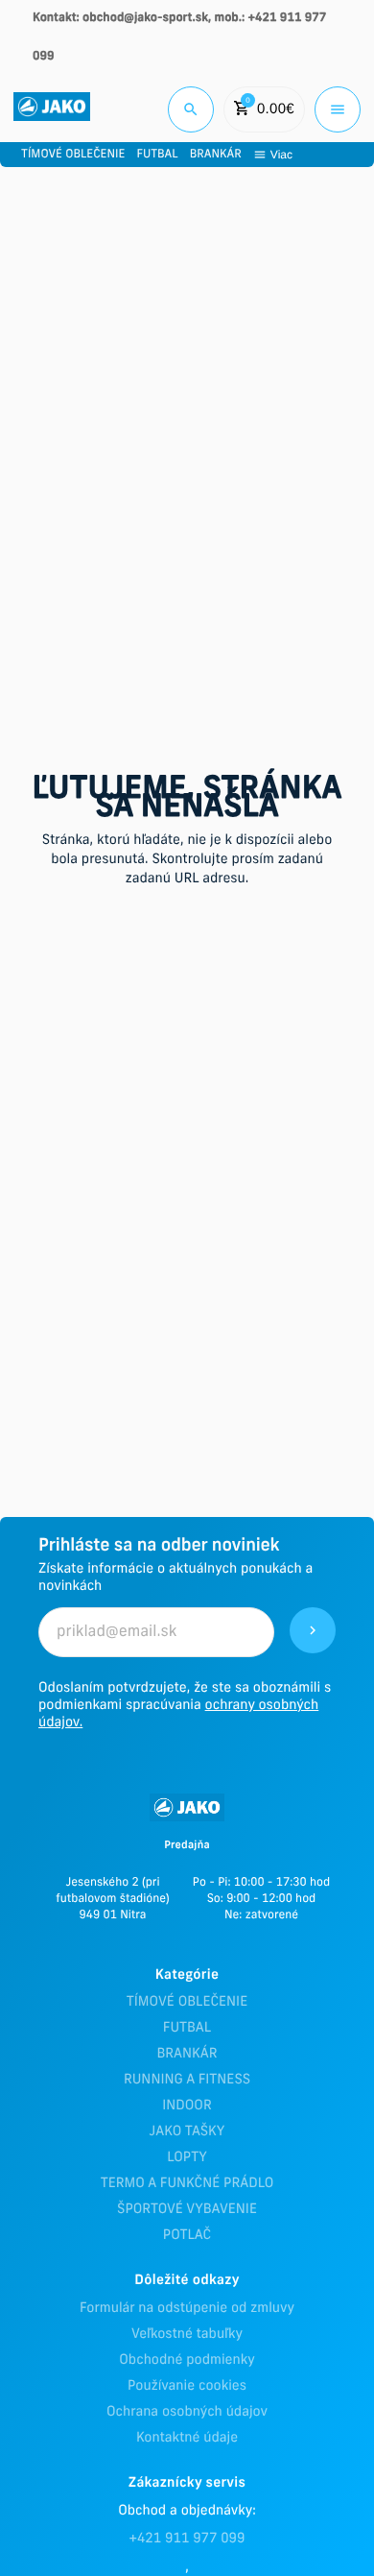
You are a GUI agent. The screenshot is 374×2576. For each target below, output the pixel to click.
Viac (281, 155)
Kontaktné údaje (187, 2438)
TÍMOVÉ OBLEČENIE (187, 2002)
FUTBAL (187, 2028)
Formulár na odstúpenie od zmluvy (187, 2309)
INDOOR (187, 2106)
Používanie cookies (187, 2386)
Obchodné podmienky (187, 2360)
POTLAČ (187, 2236)
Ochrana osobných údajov (187, 2412)
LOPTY (187, 2158)
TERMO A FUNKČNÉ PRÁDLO (187, 2184)
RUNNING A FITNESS (187, 2080)
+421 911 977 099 (187, 2539)
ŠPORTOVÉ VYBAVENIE (187, 2210)
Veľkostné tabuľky (187, 2335)
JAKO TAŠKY (187, 2132)
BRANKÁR (187, 2054)
